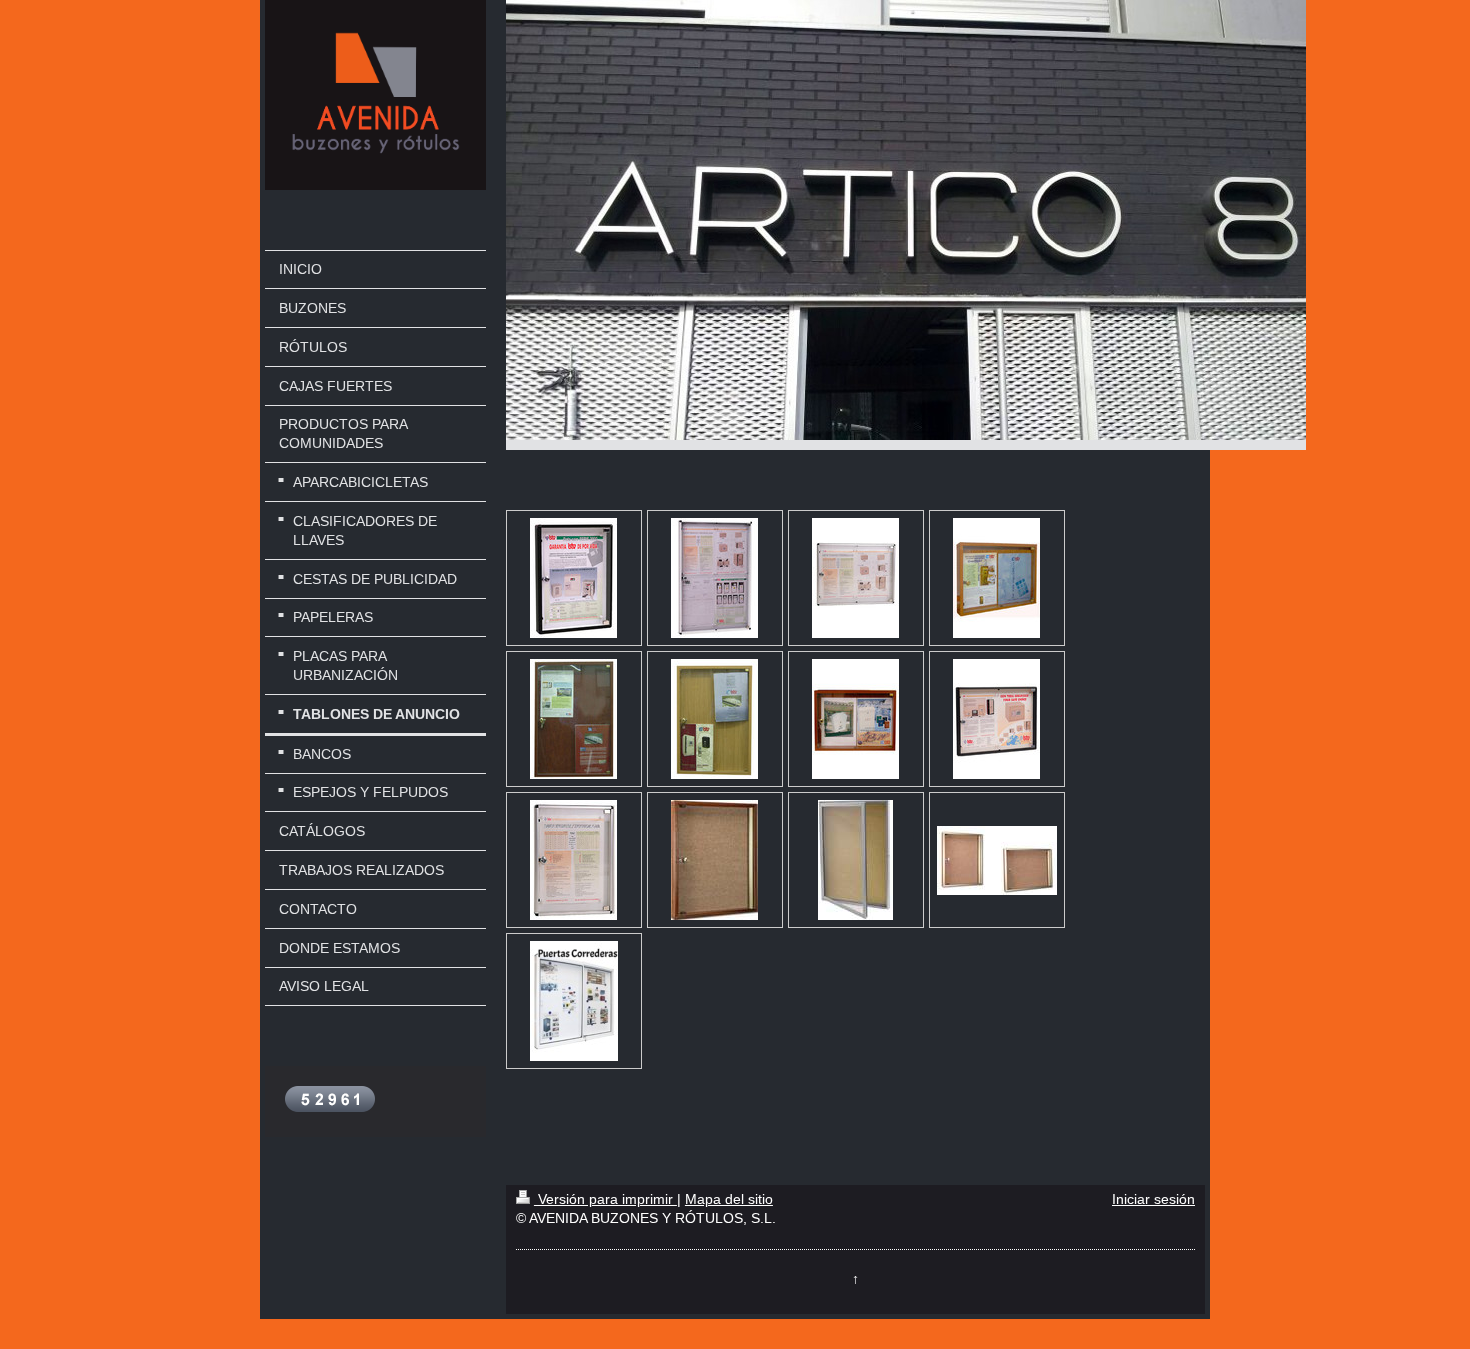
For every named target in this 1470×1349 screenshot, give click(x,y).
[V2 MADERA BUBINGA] (573, 719)
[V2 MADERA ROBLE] (714, 719)
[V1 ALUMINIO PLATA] (573, 860)
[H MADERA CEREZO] (996, 578)
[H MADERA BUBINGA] (855, 719)
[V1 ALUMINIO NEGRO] (573, 578)
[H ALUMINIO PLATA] (855, 578)
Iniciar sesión (1153, 1199)
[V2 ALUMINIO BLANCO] (714, 578)
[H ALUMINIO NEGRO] (996, 719)
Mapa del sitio (729, 1199)
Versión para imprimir (605, 1199)
